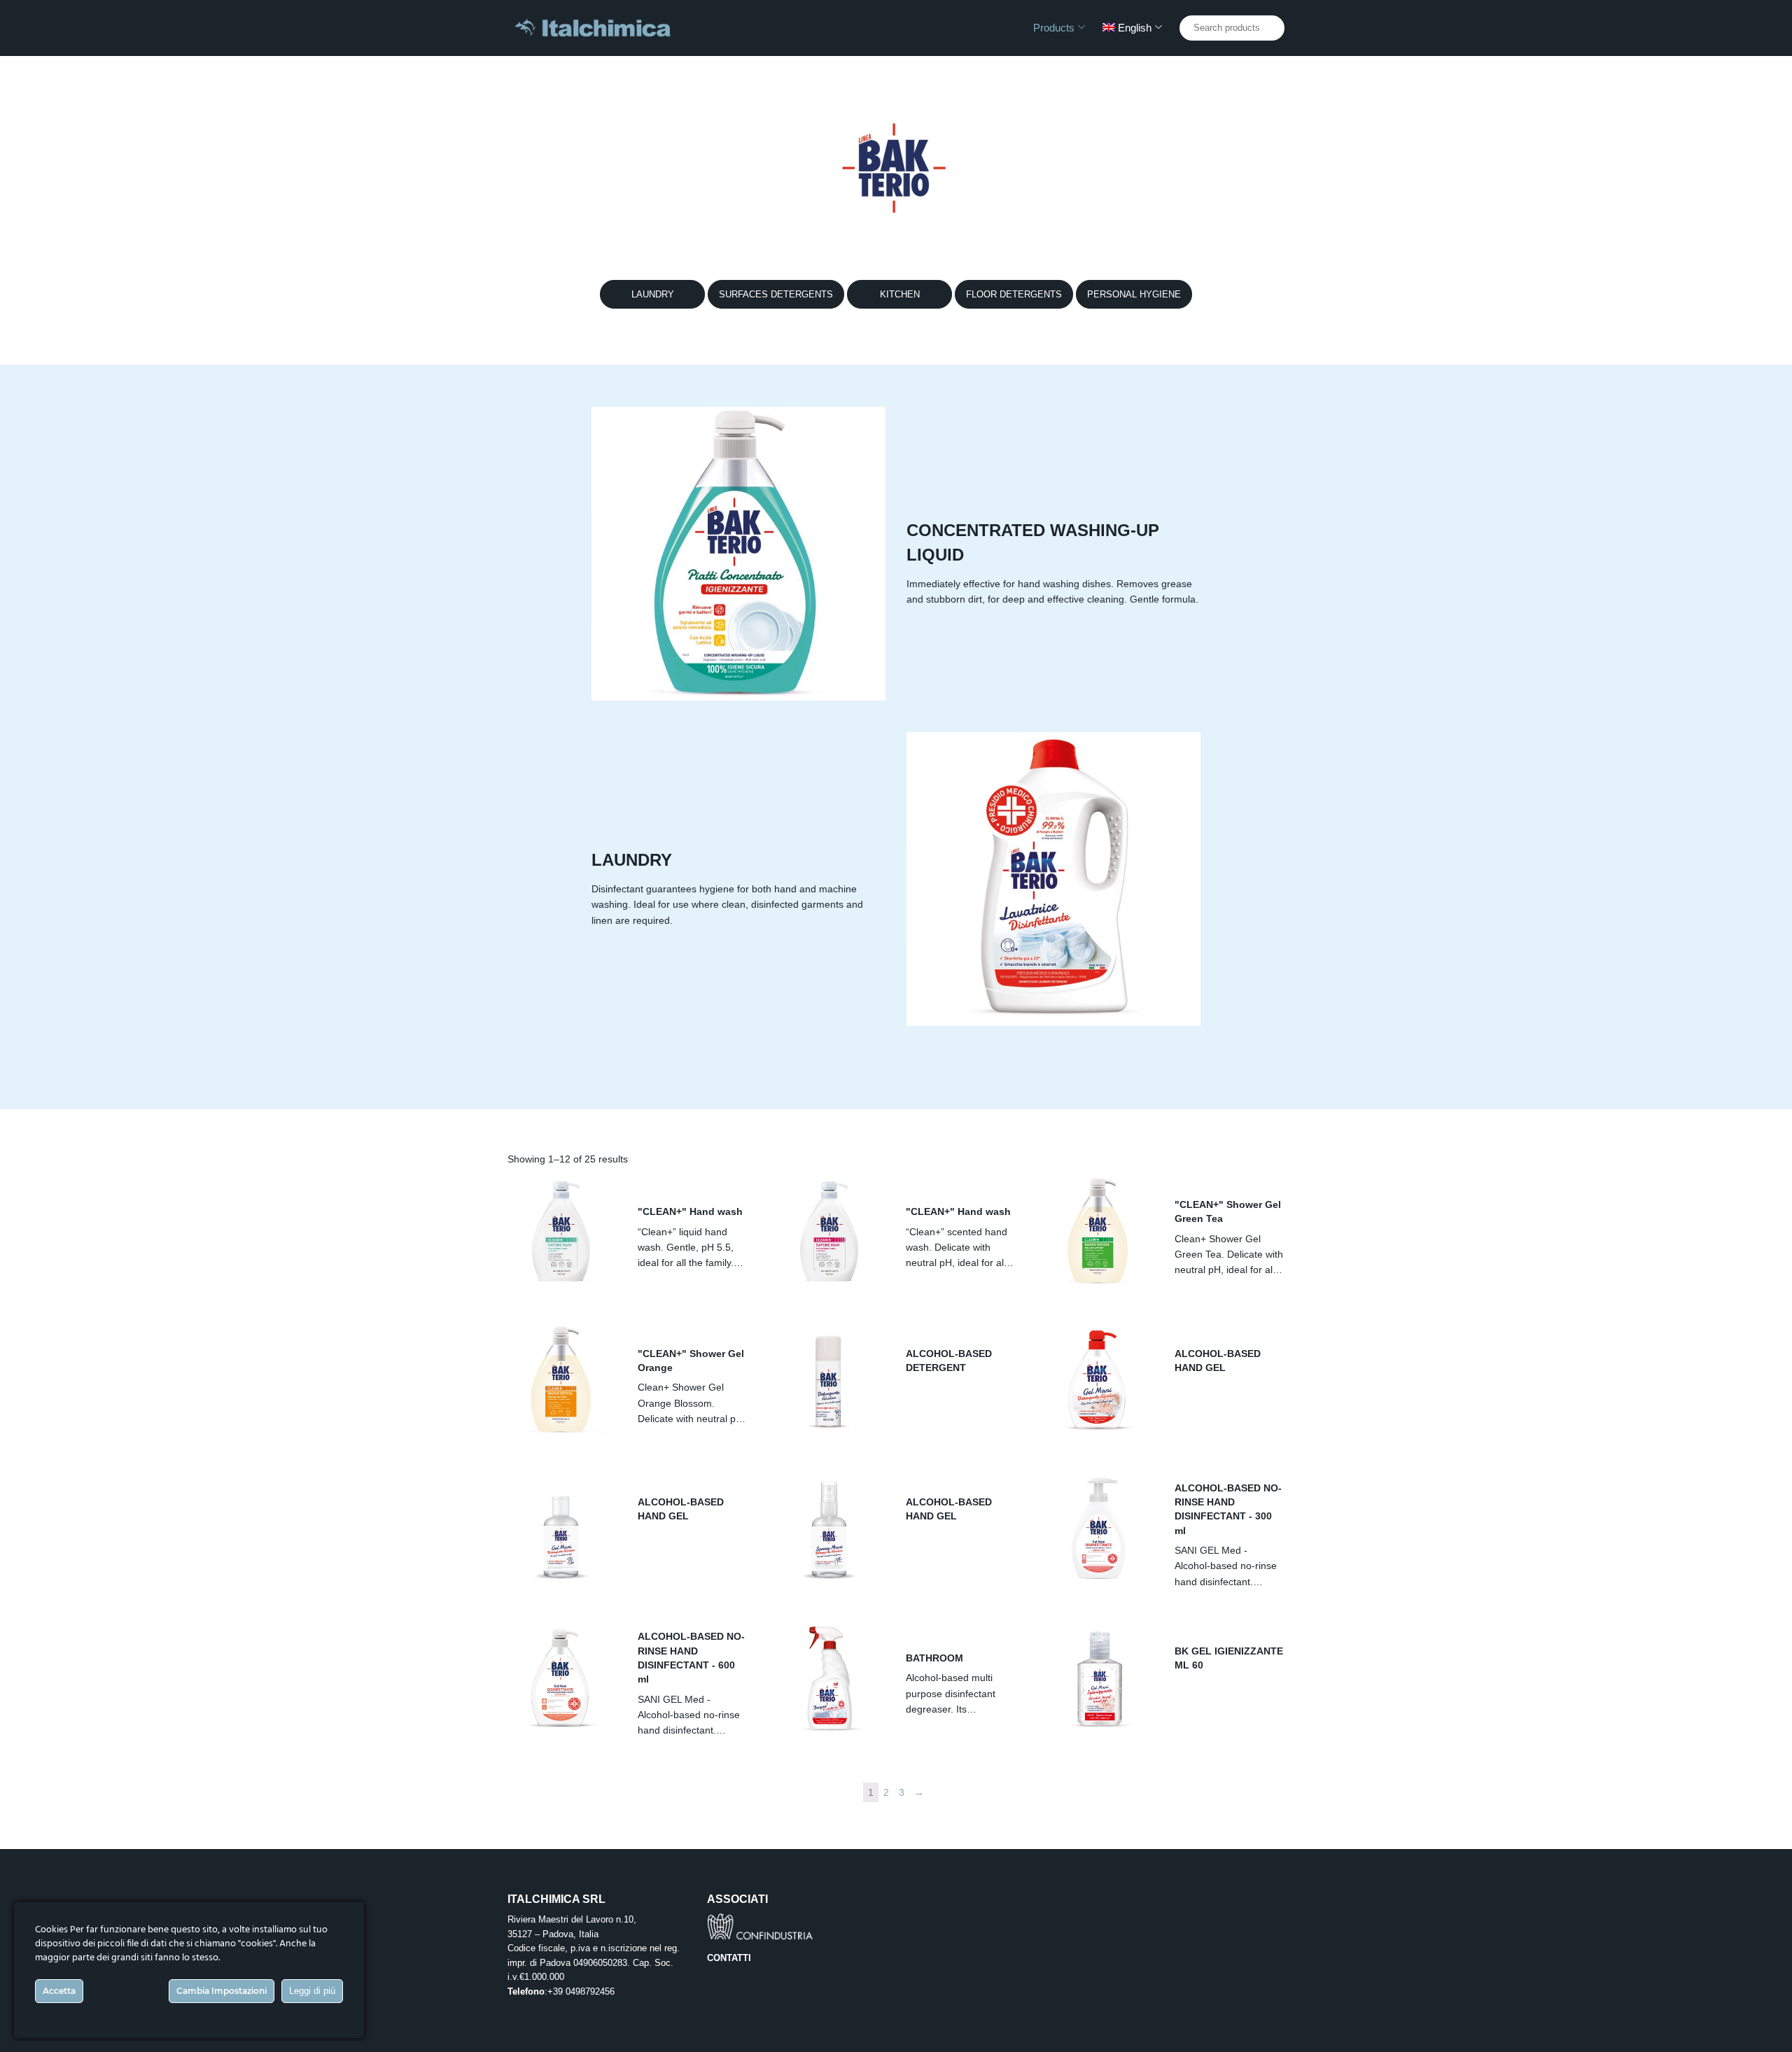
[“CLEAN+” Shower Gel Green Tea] (1099, 1232)
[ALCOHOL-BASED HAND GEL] (1099, 1380)
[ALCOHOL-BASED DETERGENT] (830, 1380)
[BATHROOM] (830, 1678)
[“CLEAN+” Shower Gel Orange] (562, 1380)
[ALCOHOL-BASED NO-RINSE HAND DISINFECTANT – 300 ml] (1099, 1529)
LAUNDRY (653, 294)
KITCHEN (900, 294)
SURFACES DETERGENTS (776, 294)
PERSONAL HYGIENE (1134, 294)
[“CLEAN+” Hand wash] (562, 1232)
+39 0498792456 (581, 1991)
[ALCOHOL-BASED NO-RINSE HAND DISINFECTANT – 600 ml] (562, 1678)
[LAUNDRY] (1053, 879)
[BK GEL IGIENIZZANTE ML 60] (1099, 1678)
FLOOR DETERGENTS (1014, 294)
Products (1054, 28)
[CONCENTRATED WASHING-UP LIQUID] (738, 554)
